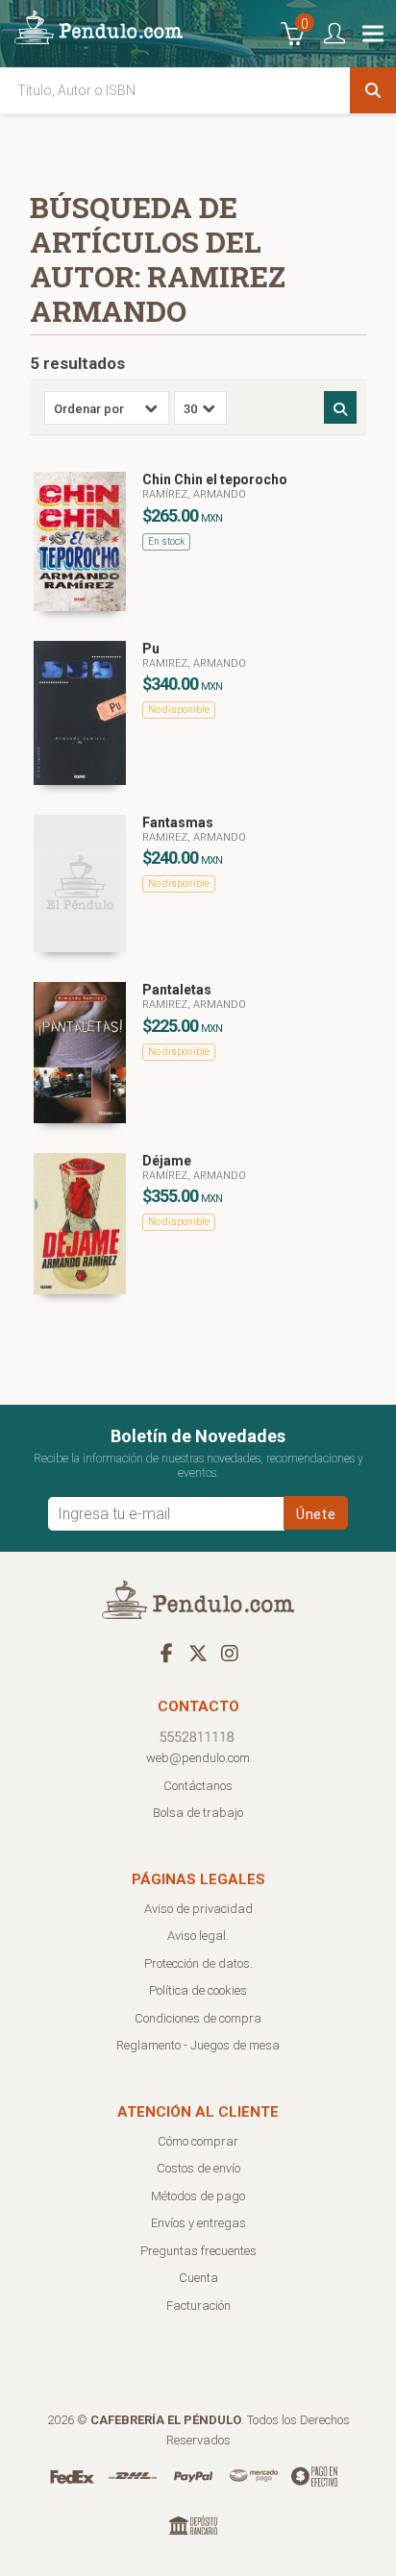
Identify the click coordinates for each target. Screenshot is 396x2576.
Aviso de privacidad (198, 1909)
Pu (151, 649)
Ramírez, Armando (194, 494)
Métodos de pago (198, 2196)
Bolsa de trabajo (198, 1813)
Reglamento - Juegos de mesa (198, 2045)
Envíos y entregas (198, 2223)
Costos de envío (198, 2168)
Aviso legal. (198, 1936)
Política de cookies (198, 1990)
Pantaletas (177, 990)
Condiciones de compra (198, 2018)
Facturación (198, 2306)
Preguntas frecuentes (198, 2251)
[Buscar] (373, 90)
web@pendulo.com (198, 1758)
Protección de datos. (198, 1963)
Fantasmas (178, 822)
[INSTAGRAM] (230, 1653)
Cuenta (198, 2278)
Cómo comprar (198, 2141)
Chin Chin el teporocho (215, 479)
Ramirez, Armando (194, 663)
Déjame (167, 1161)
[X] (198, 1653)
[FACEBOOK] (166, 1653)
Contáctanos (198, 1786)
